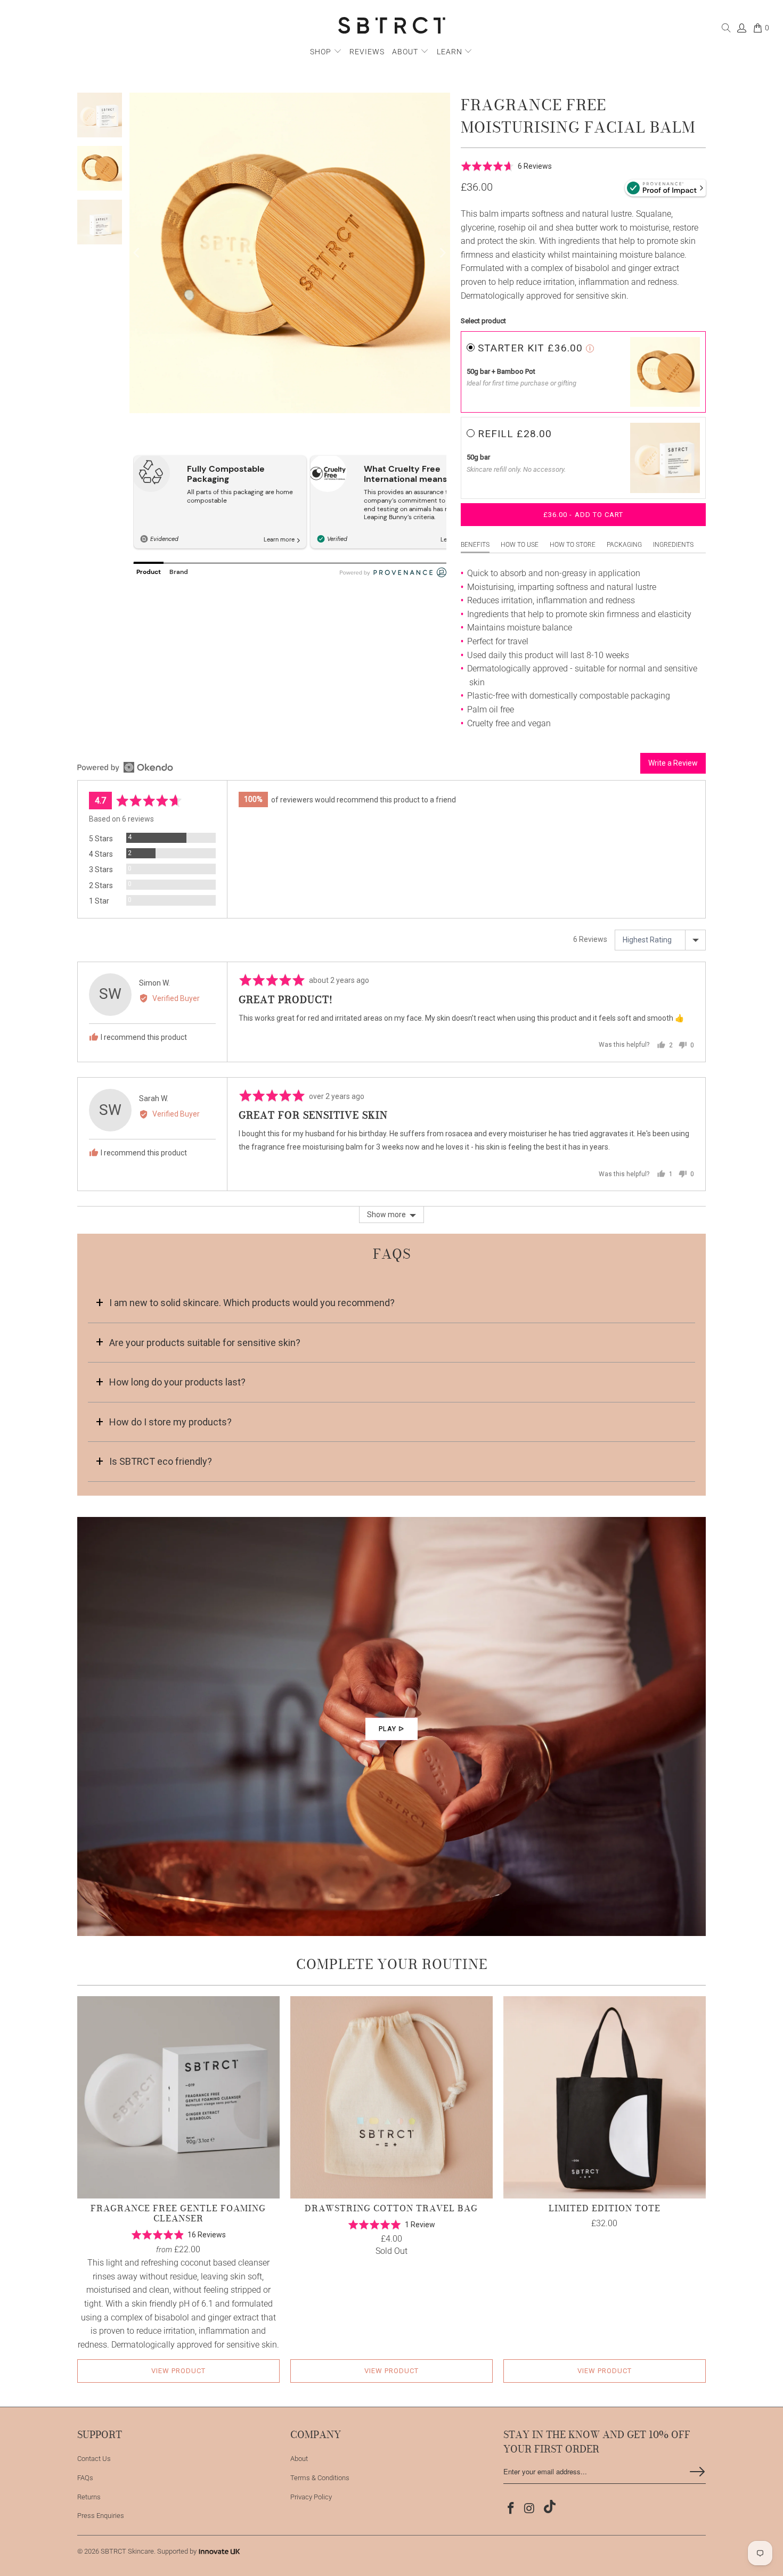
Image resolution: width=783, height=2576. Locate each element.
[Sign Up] (697, 2472)
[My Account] (741, 30)
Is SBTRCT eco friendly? (161, 1461)
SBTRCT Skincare (127, 2551)
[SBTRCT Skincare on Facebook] (511, 2509)
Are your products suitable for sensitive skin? (205, 1343)
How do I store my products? (170, 1422)
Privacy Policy (311, 2497)
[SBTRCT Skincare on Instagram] (530, 2509)
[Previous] (137, 253)
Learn (451, 52)
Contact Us (94, 2459)
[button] (506, 166)
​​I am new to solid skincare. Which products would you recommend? (252, 1303)
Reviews (367, 52)
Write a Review (673, 763)
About (406, 52)
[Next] (442, 253)
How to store (573, 545)
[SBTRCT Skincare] (392, 26)
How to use (520, 545)
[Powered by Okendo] (125, 767)
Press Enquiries (101, 2516)
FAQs (85, 2478)
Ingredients (673, 545)
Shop (321, 52)
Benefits (475, 545)
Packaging (624, 545)
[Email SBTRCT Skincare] (548, 2508)
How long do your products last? (177, 1382)
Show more (386, 1215)
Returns (89, 2497)
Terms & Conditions (320, 2478)
